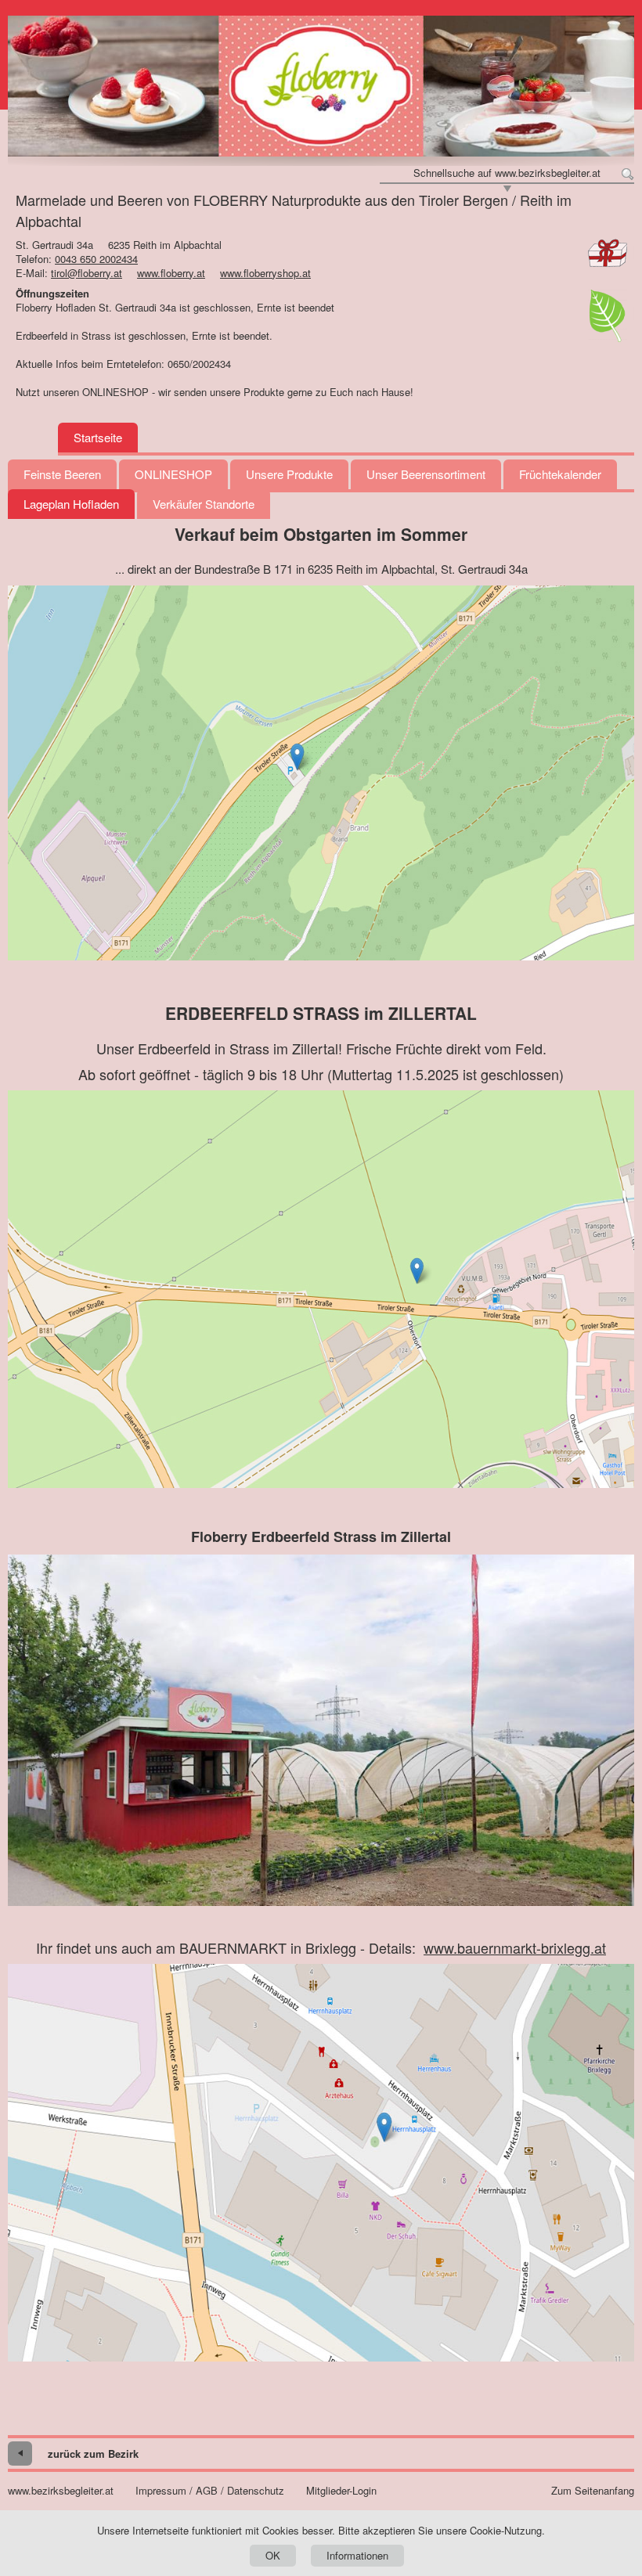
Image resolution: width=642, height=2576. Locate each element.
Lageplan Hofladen (71, 504)
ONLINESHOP (173, 474)
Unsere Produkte (289, 474)
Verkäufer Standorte (204, 504)
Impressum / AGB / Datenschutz (210, 2491)
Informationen (357, 2555)
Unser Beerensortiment (426, 474)
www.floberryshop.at (265, 273)
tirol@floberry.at (87, 273)
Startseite (98, 437)
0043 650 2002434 (96, 259)
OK (273, 2555)
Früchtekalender (560, 474)
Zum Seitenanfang (593, 2491)
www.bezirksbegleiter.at (61, 2491)
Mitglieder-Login (341, 2491)
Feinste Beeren (62, 474)
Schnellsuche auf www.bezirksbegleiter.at (507, 173)
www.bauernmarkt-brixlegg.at (515, 1947)
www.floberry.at (171, 273)
